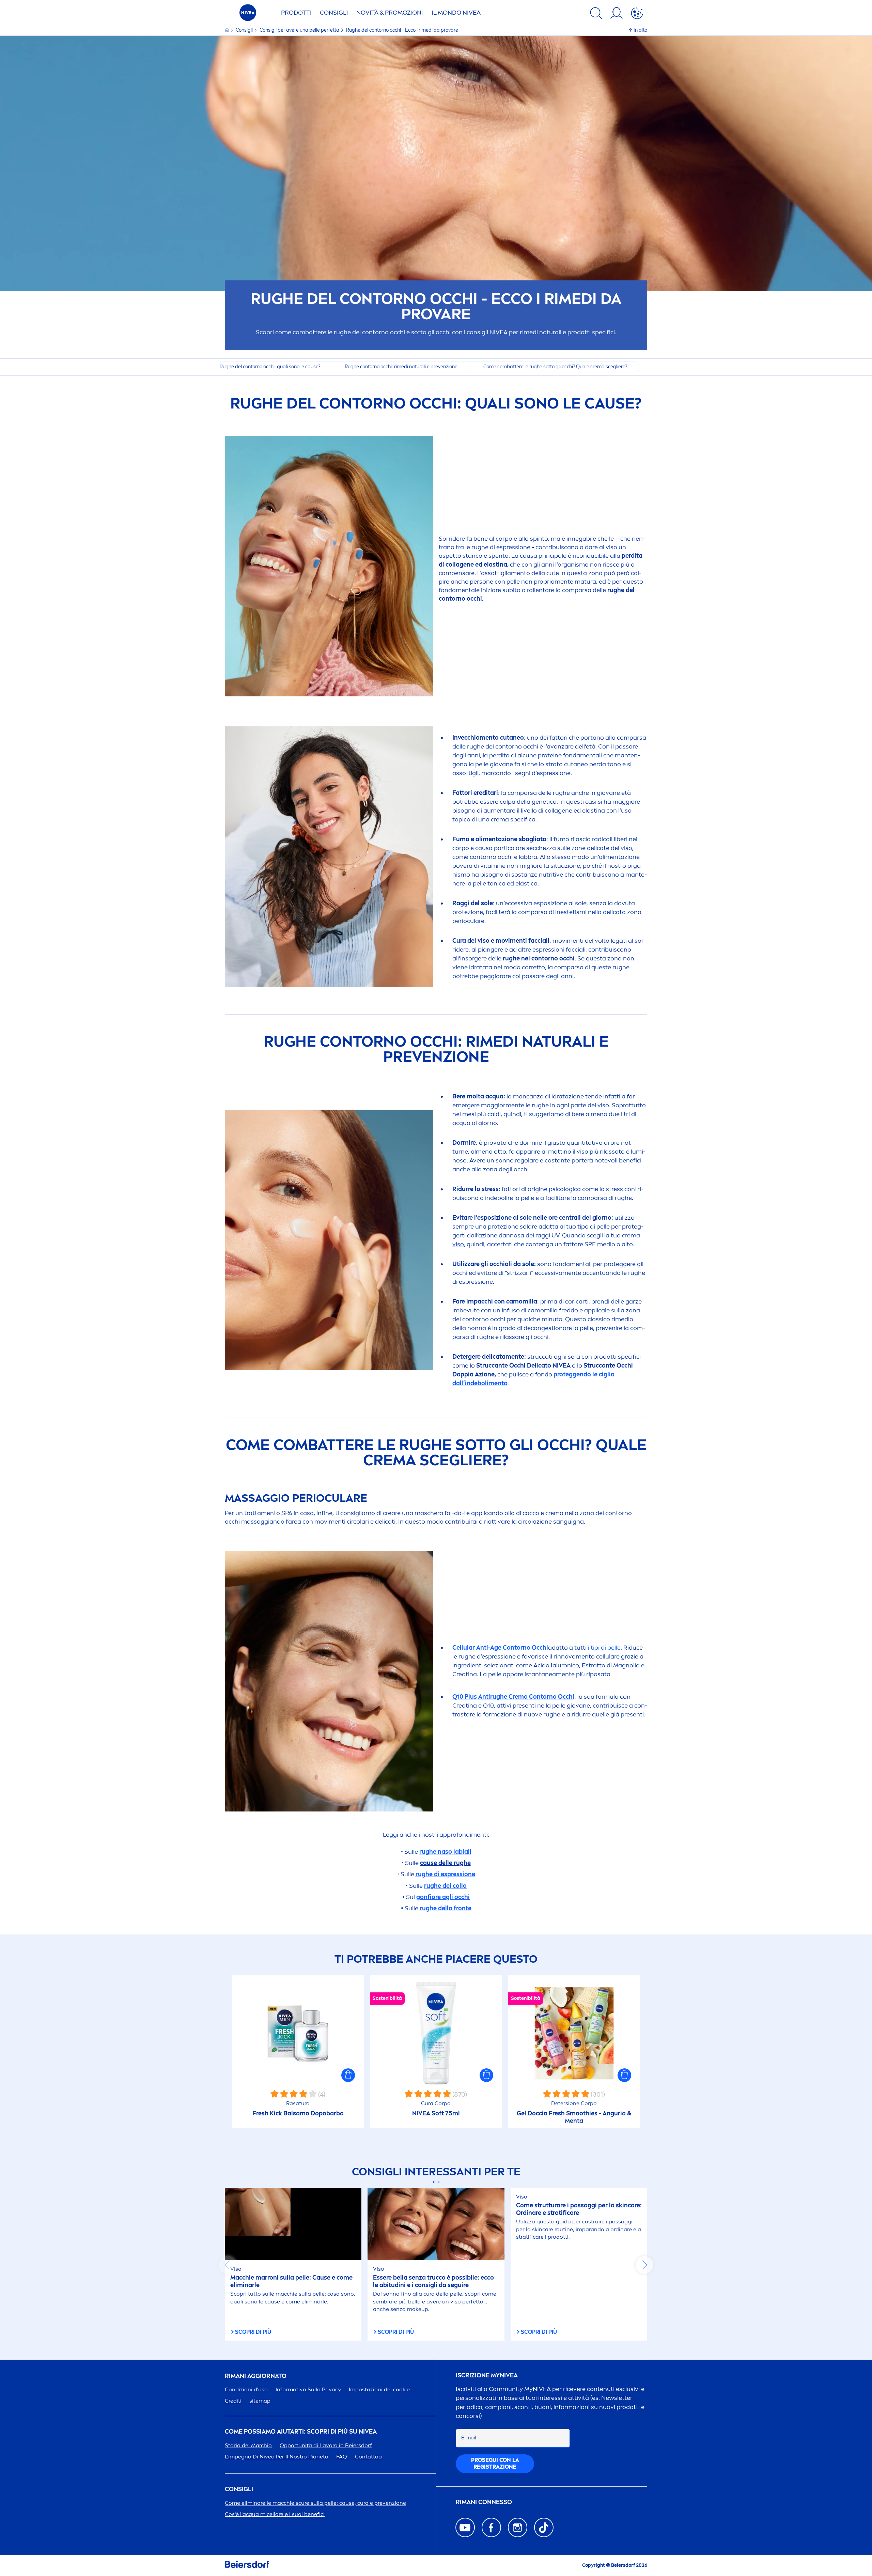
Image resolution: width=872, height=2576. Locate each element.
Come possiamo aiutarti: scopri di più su (301, 2432)
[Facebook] (491, 2527)
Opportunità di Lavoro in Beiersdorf (326, 2445)
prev (228, 2265)
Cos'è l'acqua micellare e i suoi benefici (275, 2514)
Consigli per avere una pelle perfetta (300, 30)
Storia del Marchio (248, 2445)
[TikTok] (544, 2527)
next (644, 2265)
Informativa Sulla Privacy (308, 2389)
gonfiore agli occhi (443, 1897)
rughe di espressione (445, 1874)
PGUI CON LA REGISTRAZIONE (495, 2463)
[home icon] (227, 30)
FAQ (342, 2457)
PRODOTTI (296, 13)
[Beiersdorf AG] (247, 2566)
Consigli (245, 30)
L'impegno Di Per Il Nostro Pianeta (277, 2457)
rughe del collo (445, 1886)
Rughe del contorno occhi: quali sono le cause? (270, 367)
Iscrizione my (487, 2376)
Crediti (233, 2401)
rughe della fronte (446, 1908)
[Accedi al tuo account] (617, 14)
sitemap (260, 2401)
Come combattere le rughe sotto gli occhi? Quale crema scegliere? (555, 367)
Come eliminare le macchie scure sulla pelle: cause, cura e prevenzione (315, 2503)
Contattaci (369, 2457)
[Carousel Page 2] (439, 2182)
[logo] (248, 14)
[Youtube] (465, 2527)
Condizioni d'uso (246, 2389)
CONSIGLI (334, 13)
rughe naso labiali (445, 1852)
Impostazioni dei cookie (379, 2389)
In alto (640, 30)
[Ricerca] (596, 14)
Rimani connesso (484, 2502)
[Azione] (637, 14)
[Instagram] (518, 2527)
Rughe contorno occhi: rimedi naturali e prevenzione (401, 367)
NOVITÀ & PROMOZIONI (390, 13)
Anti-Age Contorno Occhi (500, 1648)
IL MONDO (456, 13)
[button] (348, 2075)
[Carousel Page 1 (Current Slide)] (433, 2182)
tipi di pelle (606, 1648)
